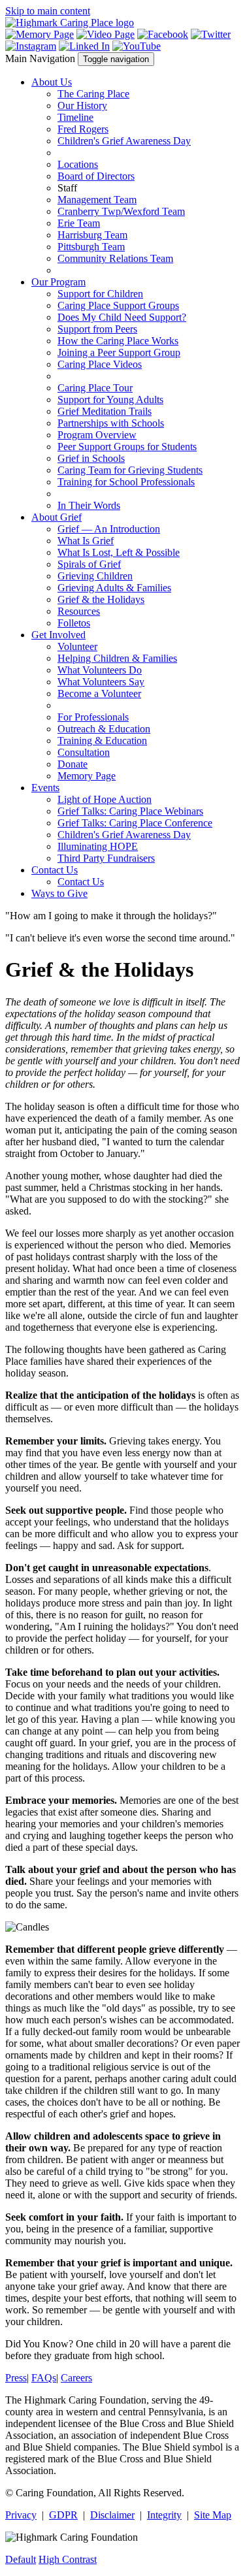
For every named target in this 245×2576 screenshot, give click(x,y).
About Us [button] (52, 82)
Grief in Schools (91, 458)
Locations (78, 164)
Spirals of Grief (89, 564)
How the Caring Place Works (118, 341)
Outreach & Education (104, 729)
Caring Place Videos (100, 364)
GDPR (63, 2515)
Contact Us (81, 882)
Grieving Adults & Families (114, 588)
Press (16, 2378)
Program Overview (97, 435)
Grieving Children (95, 576)
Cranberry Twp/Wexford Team (121, 211)
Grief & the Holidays (101, 599)
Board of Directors (96, 176)
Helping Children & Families (117, 658)
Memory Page (87, 776)
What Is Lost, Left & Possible (119, 552)
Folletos (74, 623)
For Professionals (93, 717)
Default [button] (21, 2559)
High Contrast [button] (68, 2559)
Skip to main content (48, 11)
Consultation (84, 752)
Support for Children (100, 294)
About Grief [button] (57, 517)
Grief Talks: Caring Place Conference (135, 823)
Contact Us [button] (55, 870)
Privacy (21, 2515)
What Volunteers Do (100, 670)
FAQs (44, 2378)
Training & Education (102, 741)
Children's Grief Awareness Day (124, 141)
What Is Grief (86, 541)
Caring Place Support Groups (118, 305)
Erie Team (79, 223)
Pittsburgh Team (91, 247)
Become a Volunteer (99, 693)
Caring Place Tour (95, 388)
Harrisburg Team (92, 235)
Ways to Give (59, 893)
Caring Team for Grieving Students (130, 470)
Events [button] (45, 788)
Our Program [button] (58, 282)
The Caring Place (93, 94)
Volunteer (77, 646)
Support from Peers (97, 329)
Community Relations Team (115, 258)
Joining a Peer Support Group (119, 352)
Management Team (97, 200)
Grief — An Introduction (109, 529)
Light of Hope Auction (105, 799)
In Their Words (89, 505)
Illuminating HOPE (98, 846)
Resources (79, 611)
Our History (82, 106)
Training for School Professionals (126, 482)
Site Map (213, 2515)
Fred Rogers (83, 129)
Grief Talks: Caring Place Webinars (130, 811)
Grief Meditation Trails (105, 411)
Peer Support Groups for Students (127, 447)
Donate (73, 764)
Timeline (75, 117)
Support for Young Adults (110, 399)
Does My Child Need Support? (122, 317)
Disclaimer (112, 2515)
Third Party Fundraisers (106, 858)
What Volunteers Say (101, 682)
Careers (76, 2378)
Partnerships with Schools (111, 423)
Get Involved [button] (58, 635)
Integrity (164, 2515)
